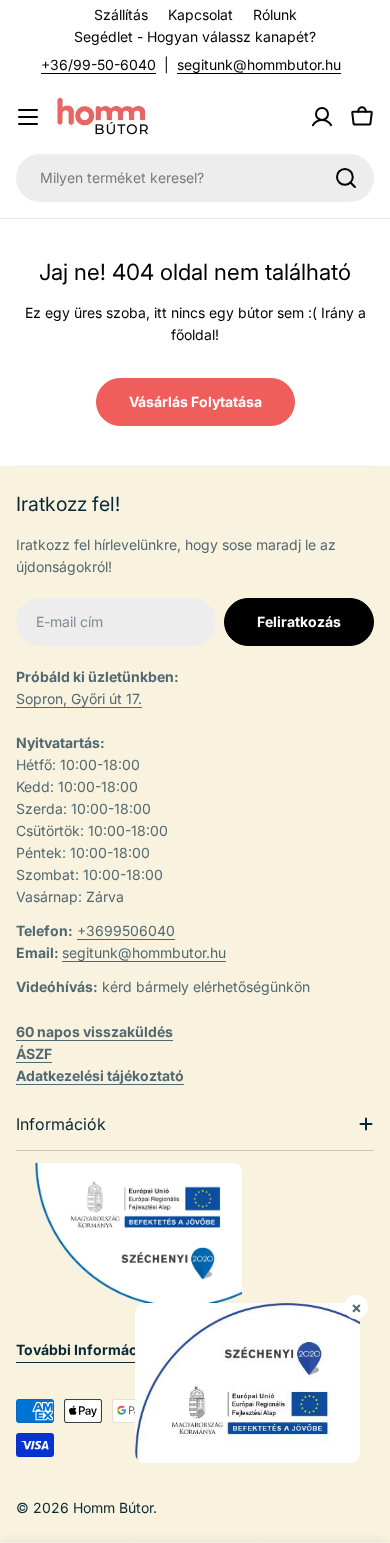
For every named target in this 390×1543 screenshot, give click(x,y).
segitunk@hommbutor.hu (259, 64)
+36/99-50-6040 (98, 64)
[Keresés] (346, 178)
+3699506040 (126, 930)
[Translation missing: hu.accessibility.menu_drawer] (28, 117)
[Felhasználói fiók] (322, 117)
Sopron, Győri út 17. (79, 698)
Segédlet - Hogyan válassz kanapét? (195, 36)
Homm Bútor (113, 1507)
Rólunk (275, 14)
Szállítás (121, 14)
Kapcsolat (200, 14)
